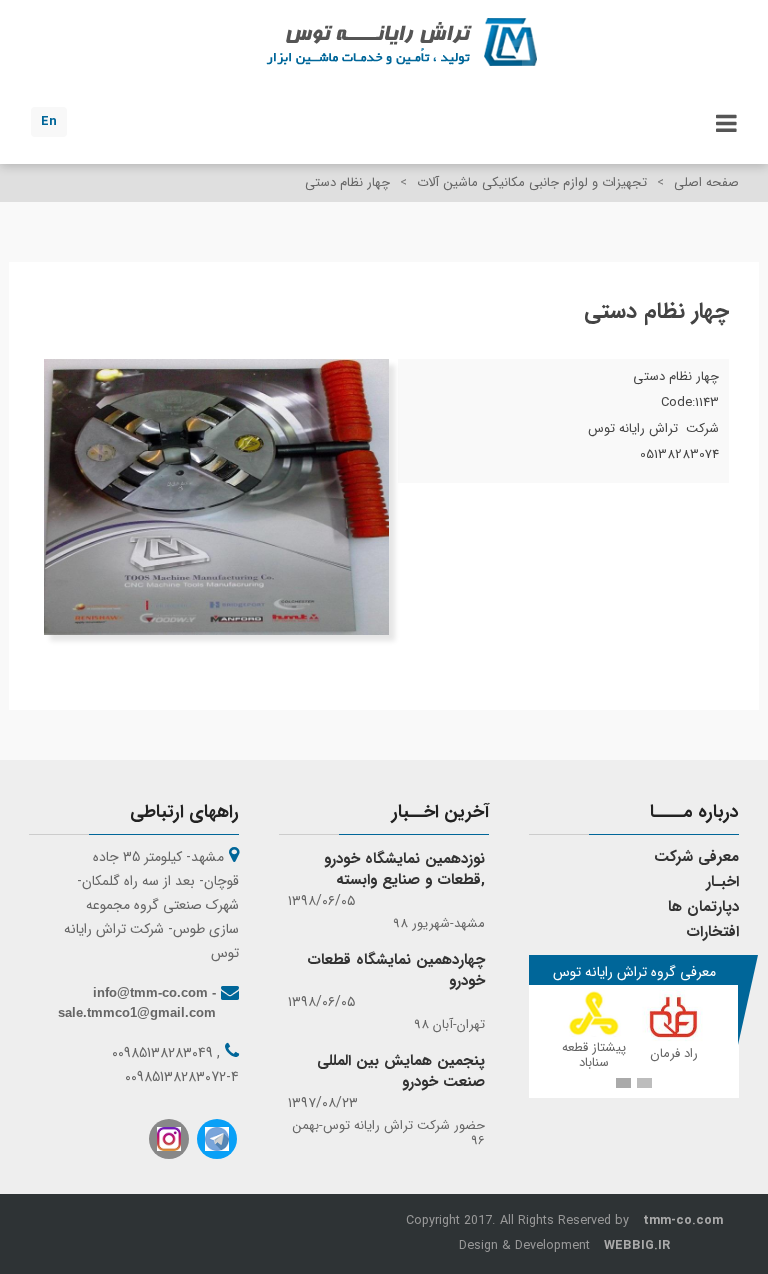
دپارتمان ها (703, 907)
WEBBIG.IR (637, 1246)
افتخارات (712, 932)
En (49, 121)
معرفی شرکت (696, 857)
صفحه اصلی (706, 182)
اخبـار (722, 882)
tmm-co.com (683, 1221)
